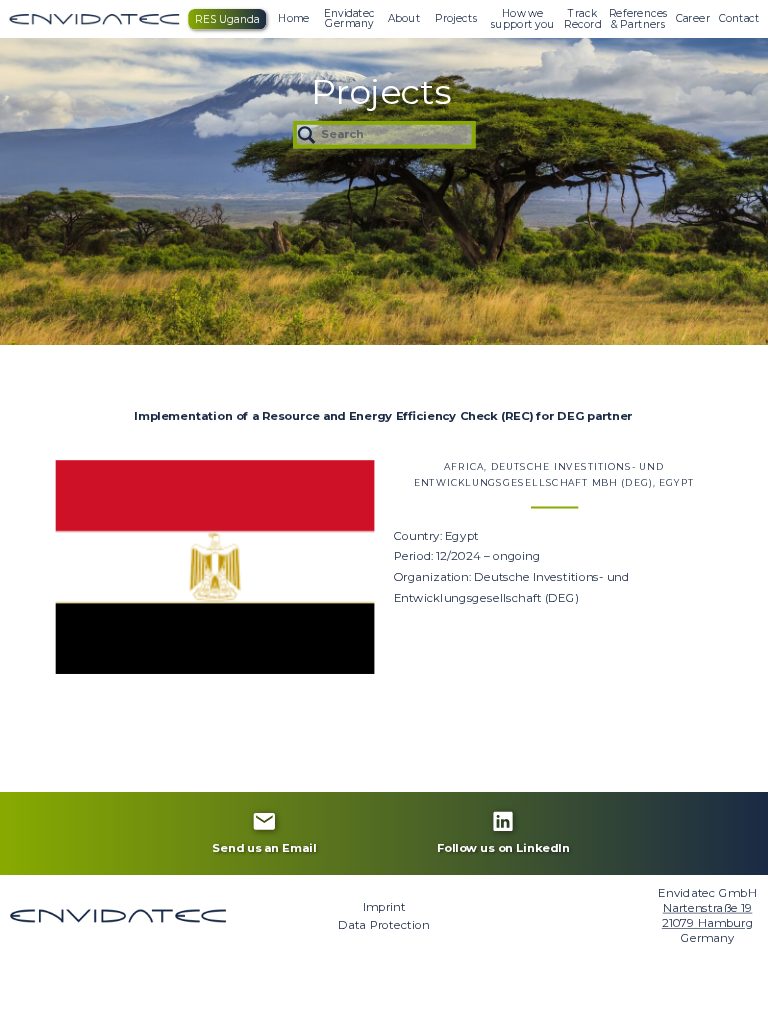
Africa (464, 467)
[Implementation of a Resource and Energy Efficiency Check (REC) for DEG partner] (215, 567)
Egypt (676, 484)
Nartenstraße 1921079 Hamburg (708, 915)
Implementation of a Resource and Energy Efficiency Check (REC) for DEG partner (383, 416)
